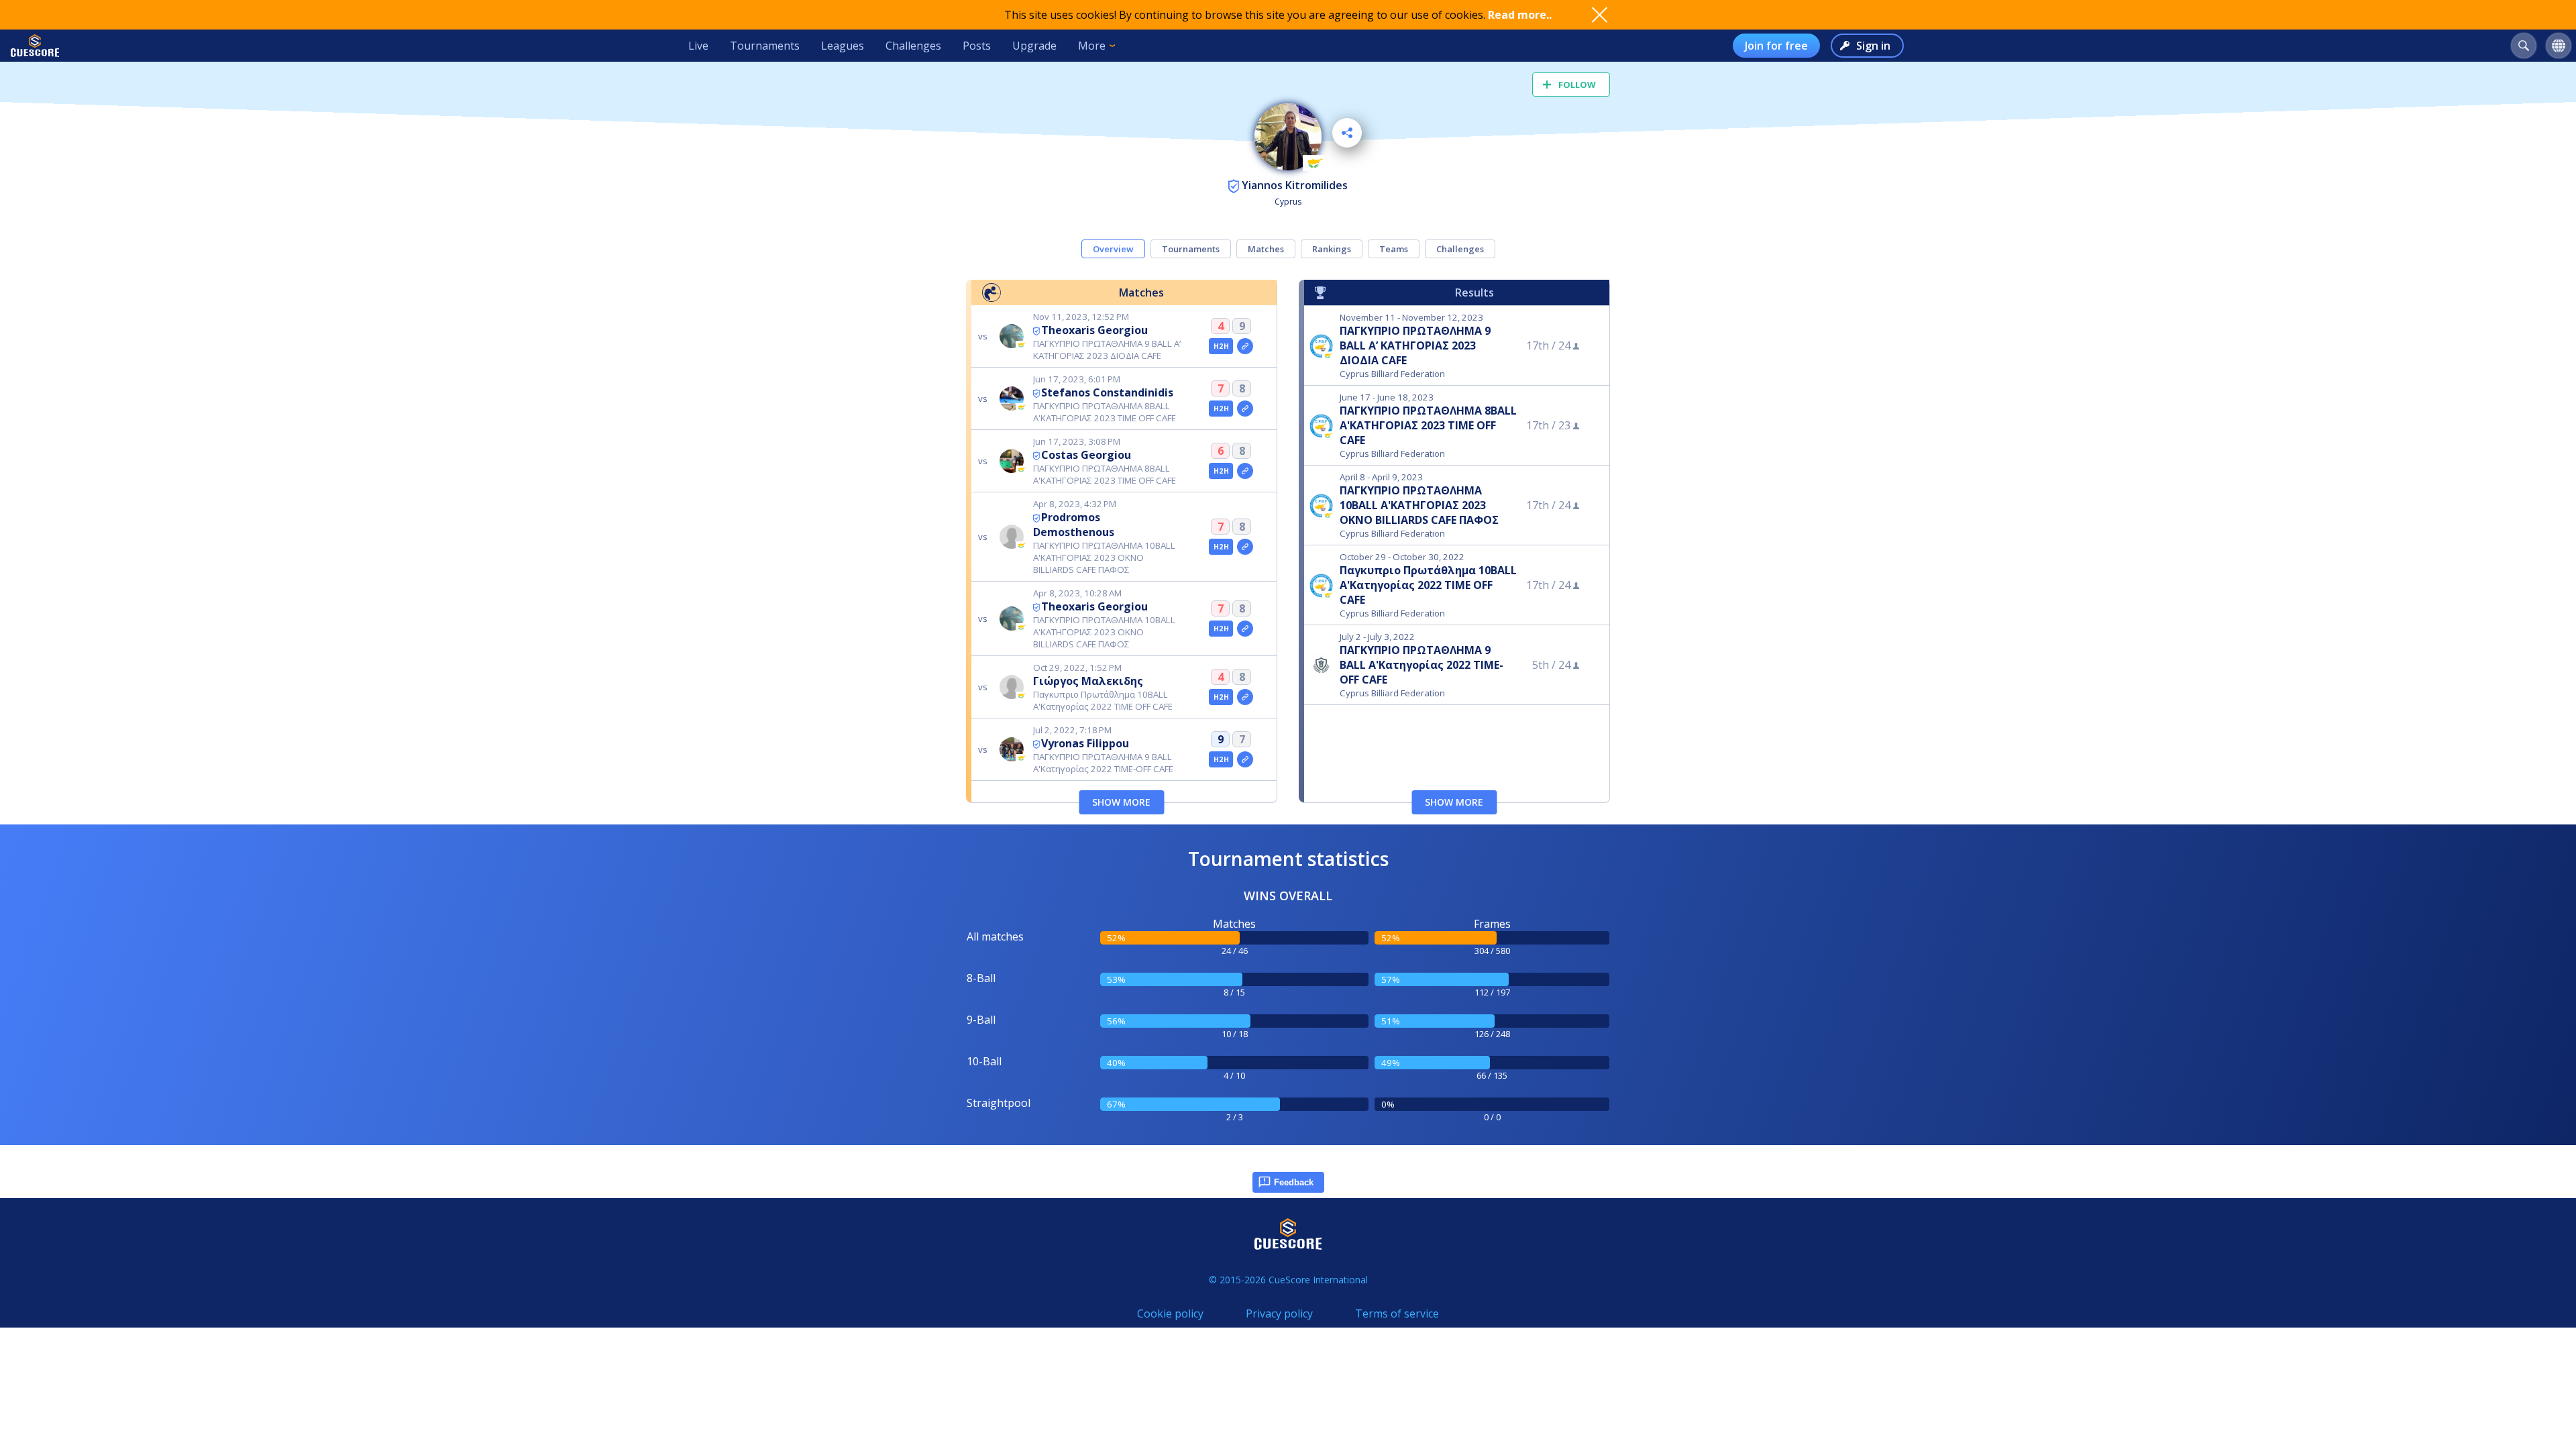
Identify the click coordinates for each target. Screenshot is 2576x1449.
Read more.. (1520, 15)
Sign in (1873, 46)
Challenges (913, 46)
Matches (1266, 249)
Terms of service (1397, 1313)
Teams (1394, 249)
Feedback (1294, 1182)
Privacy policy (1279, 1313)
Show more (1121, 802)
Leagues (843, 46)
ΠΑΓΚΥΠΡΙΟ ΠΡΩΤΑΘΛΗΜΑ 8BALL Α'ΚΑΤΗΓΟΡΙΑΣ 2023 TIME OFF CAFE (1428, 425)
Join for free (1776, 46)
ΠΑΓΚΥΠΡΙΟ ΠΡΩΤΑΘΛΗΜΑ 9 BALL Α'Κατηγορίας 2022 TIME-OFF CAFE (1421, 665)
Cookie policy (1170, 1313)
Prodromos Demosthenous (1074, 525)
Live (698, 46)
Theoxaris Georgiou (1094, 330)
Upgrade (1034, 46)
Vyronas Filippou (1085, 743)
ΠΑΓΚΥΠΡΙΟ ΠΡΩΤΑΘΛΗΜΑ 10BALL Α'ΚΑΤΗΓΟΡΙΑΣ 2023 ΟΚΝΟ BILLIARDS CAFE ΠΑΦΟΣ (1419, 505)
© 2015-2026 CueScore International (1288, 1280)
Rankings (1332, 249)
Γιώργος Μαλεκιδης (1088, 681)
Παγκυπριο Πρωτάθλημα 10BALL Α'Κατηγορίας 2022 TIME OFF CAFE (1428, 585)
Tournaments (765, 46)
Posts (977, 46)
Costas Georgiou (1086, 455)
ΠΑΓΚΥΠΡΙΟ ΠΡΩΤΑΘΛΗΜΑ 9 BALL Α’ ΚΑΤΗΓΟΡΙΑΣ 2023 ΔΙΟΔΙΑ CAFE (1415, 345)
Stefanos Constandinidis (1107, 392)
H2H (1221, 346)
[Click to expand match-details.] (1245, 346)
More (1092, 46)
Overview (1113, 249)
